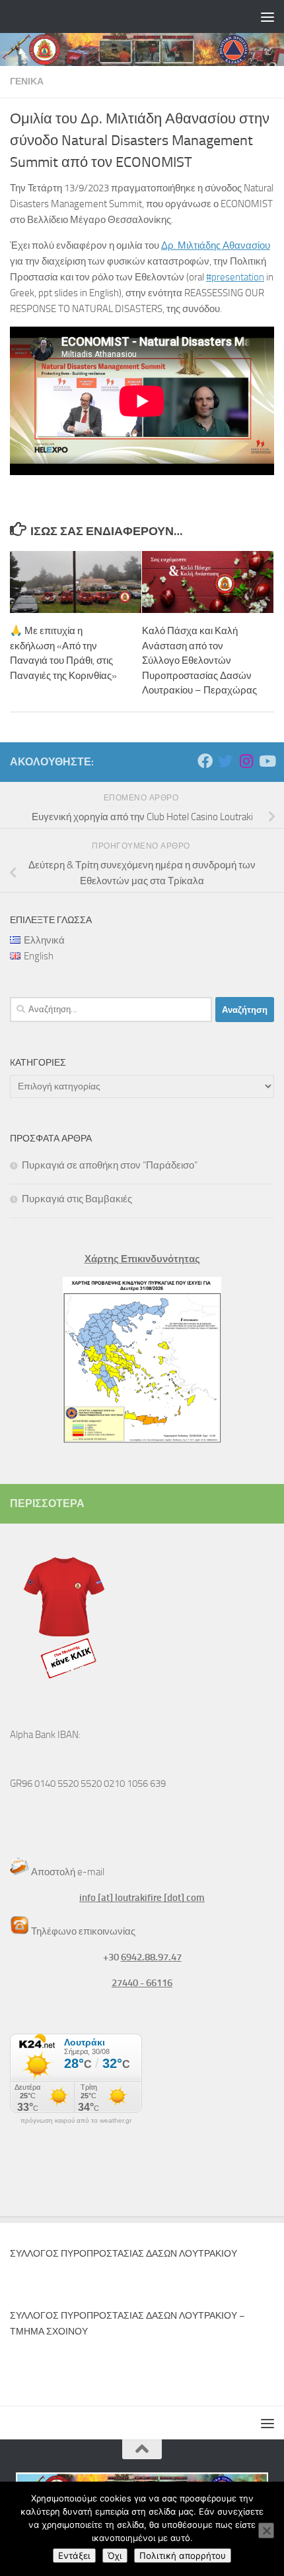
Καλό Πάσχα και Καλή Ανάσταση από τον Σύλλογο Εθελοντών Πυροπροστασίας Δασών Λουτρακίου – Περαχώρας (199, 660)
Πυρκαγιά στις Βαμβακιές (77, 1199)
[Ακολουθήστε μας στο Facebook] (205, 761)
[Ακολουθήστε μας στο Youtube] (266, 761)
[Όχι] (266, 2530)
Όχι (115, 2556)
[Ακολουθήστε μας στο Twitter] (226, 761)
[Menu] (267, 16)
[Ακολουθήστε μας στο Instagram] (246, 761)
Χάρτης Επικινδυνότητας (142, 1259)
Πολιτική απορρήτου (183, 2556)
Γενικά (27, 81)
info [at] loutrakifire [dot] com (142, 1898)
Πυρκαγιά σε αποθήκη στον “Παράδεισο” (110, 1165)
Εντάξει (74, 2556)
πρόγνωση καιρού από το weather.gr (76, 2121)
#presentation (235, 277)
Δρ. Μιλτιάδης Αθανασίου (216, 245)
